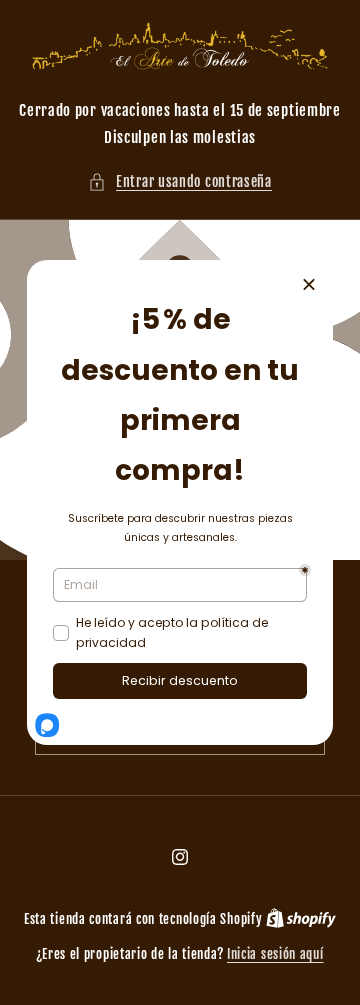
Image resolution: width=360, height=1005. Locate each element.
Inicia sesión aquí (275, 954)
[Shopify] (301, 919)
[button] (180, 181)
